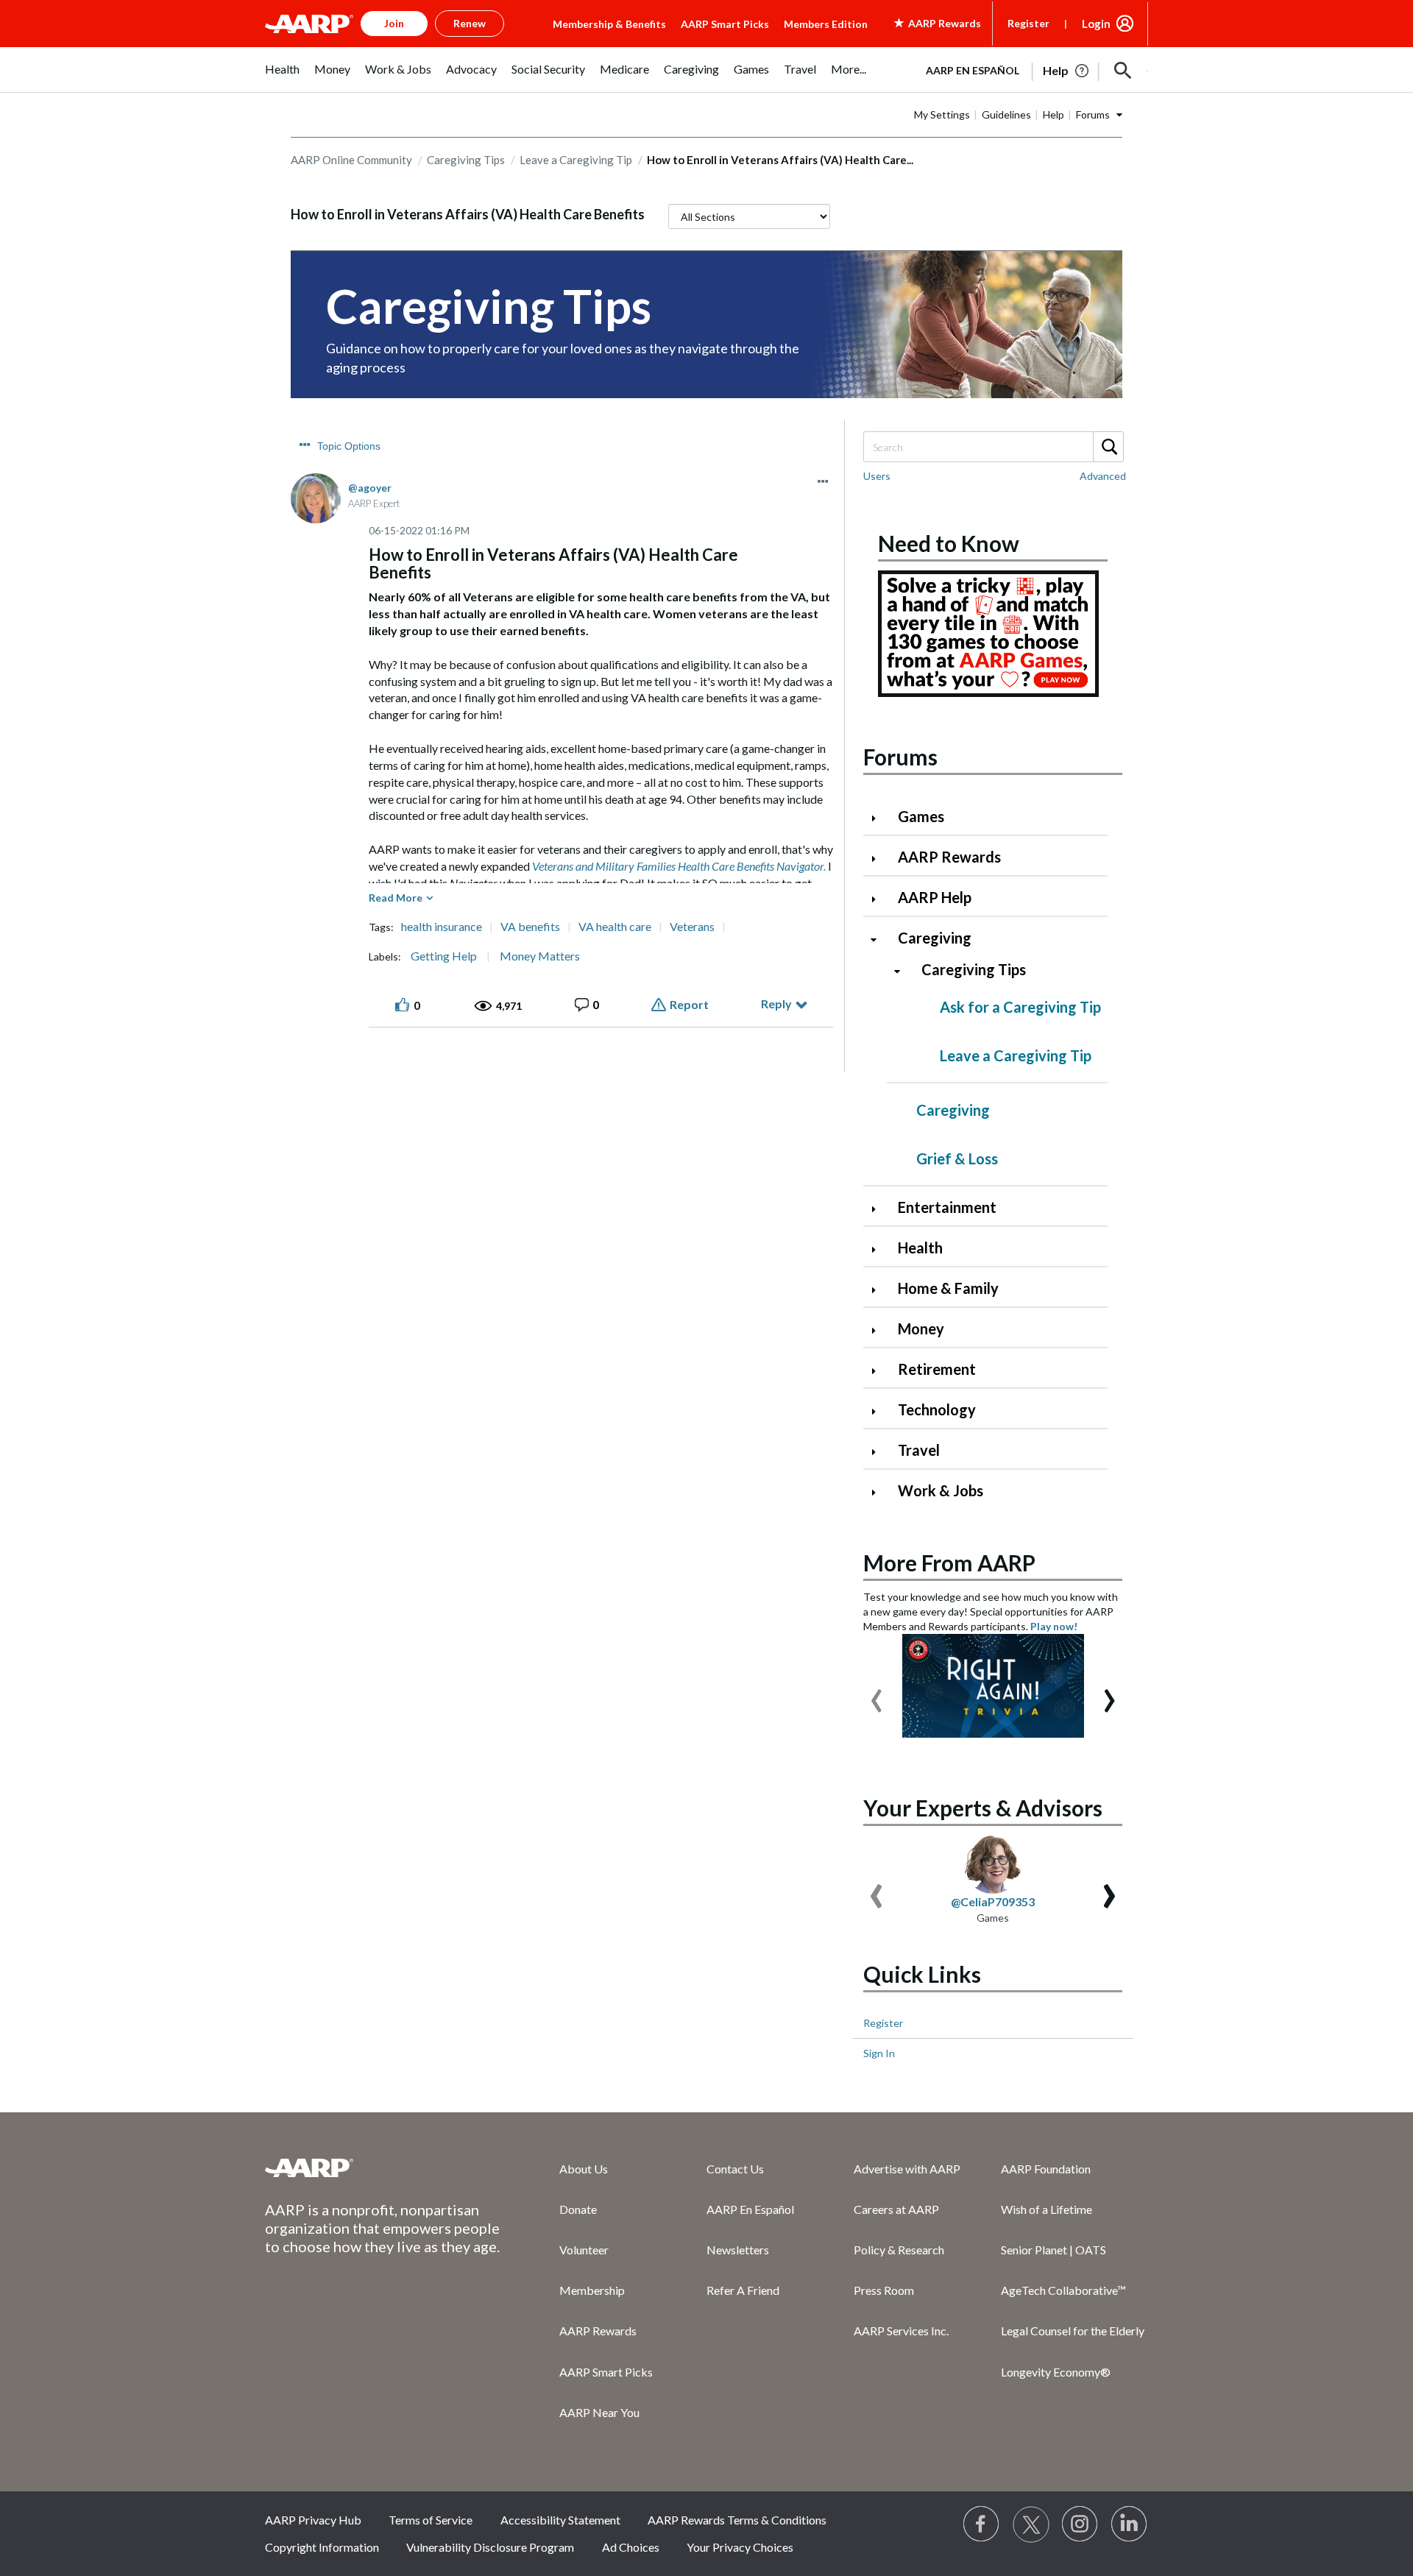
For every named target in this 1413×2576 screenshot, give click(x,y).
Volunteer (584, 2250)
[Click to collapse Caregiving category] (879, 940)
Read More (396, 898)
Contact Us (735, 2169)
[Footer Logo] (383, 2168)
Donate (578, 2209)
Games (921, 816)
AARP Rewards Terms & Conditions (737, 2520)
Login (1096, 24)
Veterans (692, 927)
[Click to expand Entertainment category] (879, 1209)
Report (689, 1004)
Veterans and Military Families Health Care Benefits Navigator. (679, 866)
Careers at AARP (896, 2209)
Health (920, 1248)
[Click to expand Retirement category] (879, 1371)
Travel (919, 1450)
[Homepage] (309, 24)
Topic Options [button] (349, 446)
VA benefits (530, 927)
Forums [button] (1093, 114)
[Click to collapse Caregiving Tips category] (903, 971)
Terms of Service (431, 2520)
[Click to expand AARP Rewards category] (879, 859)
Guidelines (1006, 114)
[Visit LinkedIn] (1130, 2524)
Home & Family (948, 1288)
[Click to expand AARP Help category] (879, 899)
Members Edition (826, 24)
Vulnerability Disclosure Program (490, 2547)
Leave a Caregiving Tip (576, 160)
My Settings (942, 114)
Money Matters (540, 956)
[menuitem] (282, 77)
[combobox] (993, 447)
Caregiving (935, 938)
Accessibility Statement (560, 2520)
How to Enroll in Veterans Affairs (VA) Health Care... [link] (780, 160)
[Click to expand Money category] (879, 1330)
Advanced (1103, 476)
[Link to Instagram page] (1080, 2524)
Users (877, 476)
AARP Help (935, 897)
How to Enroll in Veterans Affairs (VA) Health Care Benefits (468, 214)
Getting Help (444, 956)
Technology (937, 1409)
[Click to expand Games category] (879, 818)
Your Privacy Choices (740, 2547)
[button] (1123, 71)
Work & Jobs (941, 1490)
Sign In (879, 2053)
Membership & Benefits (609, 24)
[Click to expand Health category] (879, 1249)
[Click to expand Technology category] (879, 1411)
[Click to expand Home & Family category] (879, 1290)
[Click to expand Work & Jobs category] (879, 1492)
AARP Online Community (351, 160)
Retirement (937, 1369)
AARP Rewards (949, 857)
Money (921, 1328)
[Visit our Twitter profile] (1031, 2524)
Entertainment (947, 1207)
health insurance (442, 927)
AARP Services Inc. (901, 2331)
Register (1028, 23)
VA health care (615, 927)
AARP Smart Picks (725, 24)
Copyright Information (322, 2547)
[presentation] (877, 1694)
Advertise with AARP (907, 2169)
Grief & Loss (957, 1158)
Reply (776, 1004)
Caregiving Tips (466, 160)
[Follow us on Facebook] (982, 2524)
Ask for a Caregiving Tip (1020, 1007)
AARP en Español (973, 70)
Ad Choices (631, 2547)
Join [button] (394, 23)
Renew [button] (470, 23)
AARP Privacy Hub (313, 2520)
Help (1053, 114)
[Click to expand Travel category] (879, 1452)
